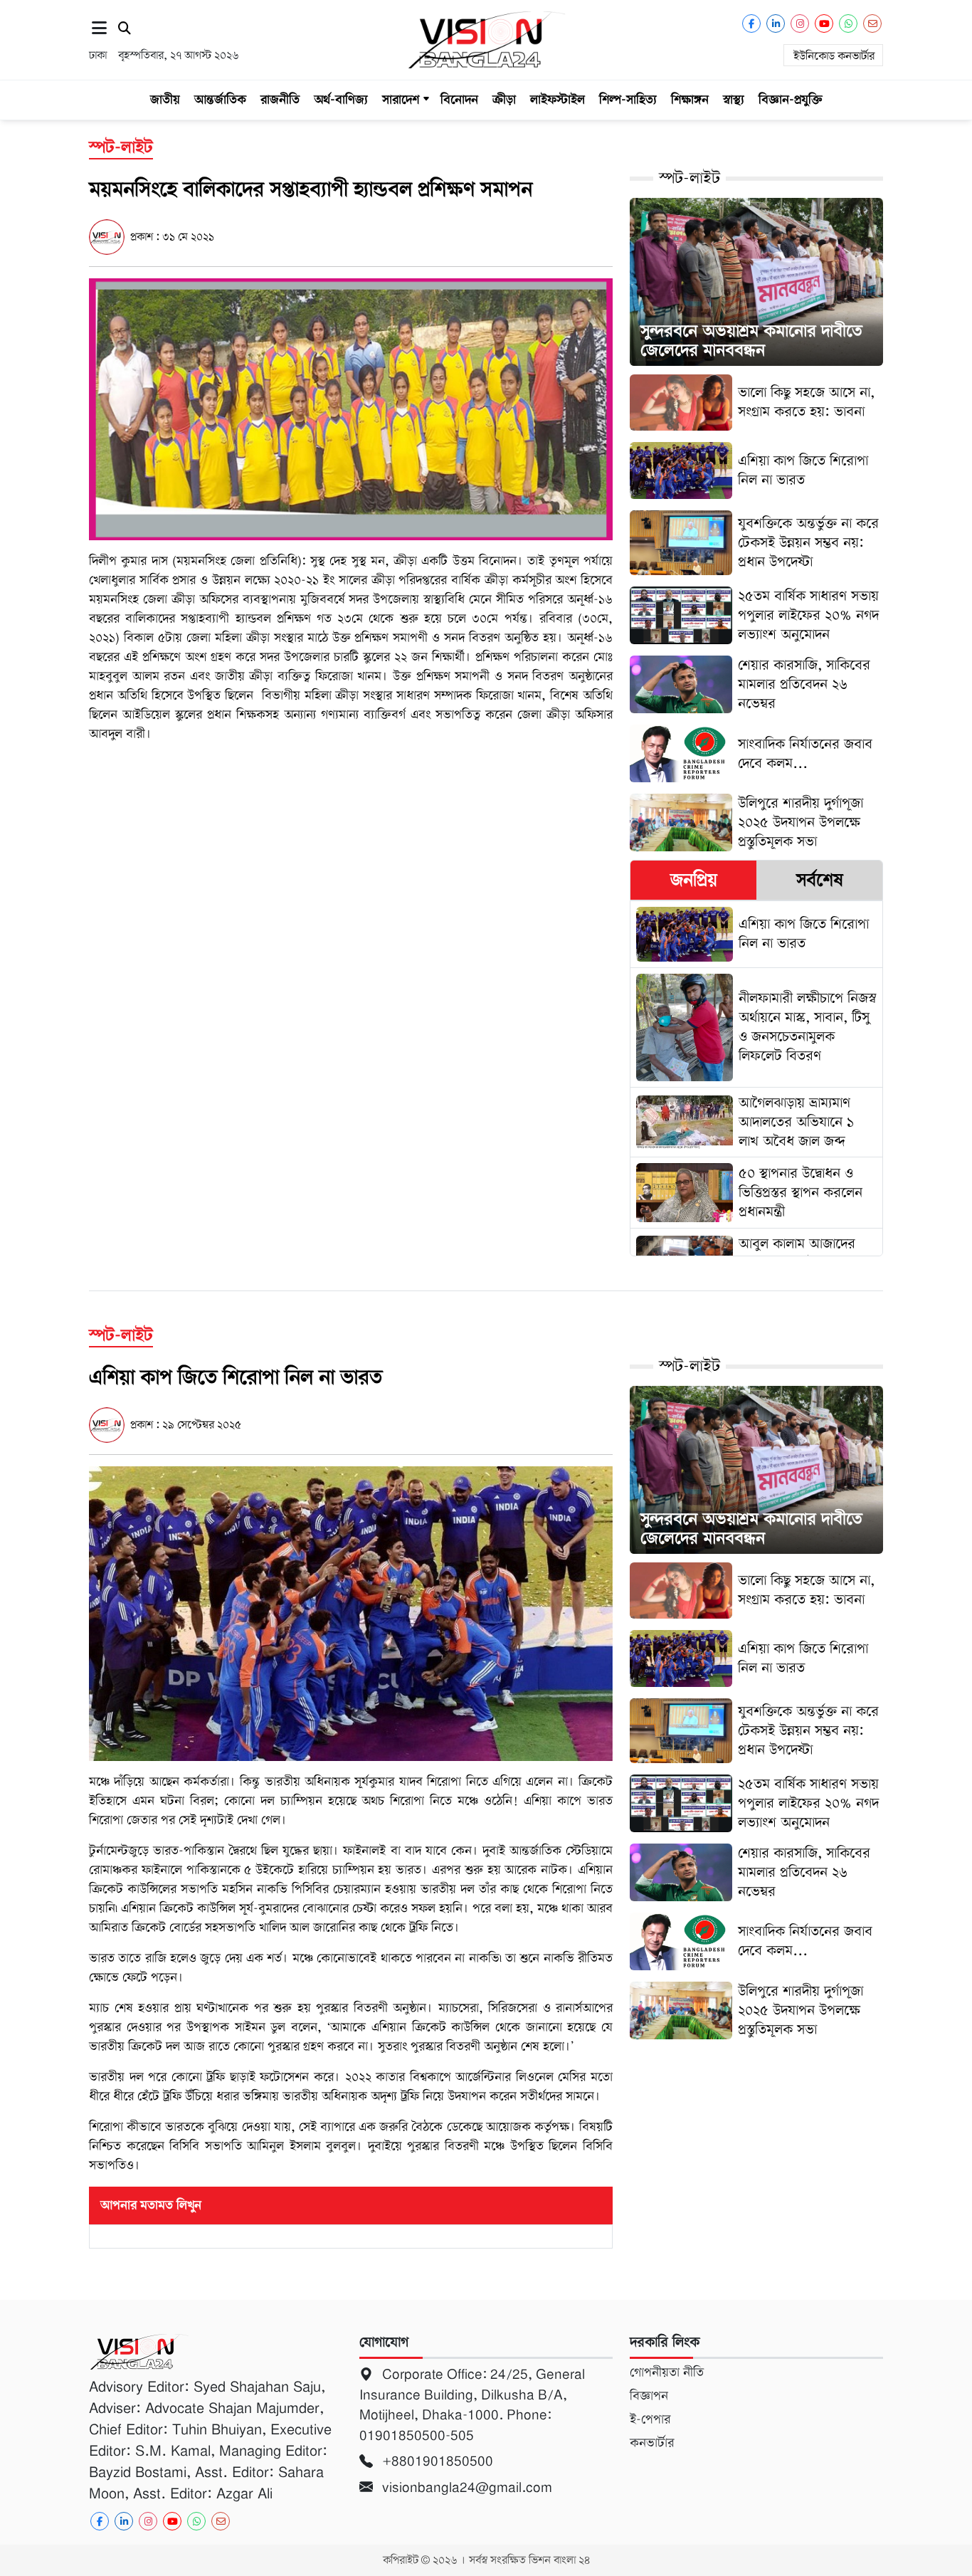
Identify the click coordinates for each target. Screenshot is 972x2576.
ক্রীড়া (504, 100)
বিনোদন (459, 100)
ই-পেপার (650, 2419)
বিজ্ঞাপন (649, 2396)
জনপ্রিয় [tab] (694, 880)
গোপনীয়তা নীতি (667, 2372)
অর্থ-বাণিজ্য (341, 100)
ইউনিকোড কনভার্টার (834, 56)
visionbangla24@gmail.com (465, 2487)
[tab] (693, 880)
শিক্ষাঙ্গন (690, 100)
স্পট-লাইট (690, 178)
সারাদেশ (401, 100)
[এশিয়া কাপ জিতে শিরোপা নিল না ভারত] (351, 1613)
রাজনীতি (280, 100)
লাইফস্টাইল (558, 100)
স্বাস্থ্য (734, 100)
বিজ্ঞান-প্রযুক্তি (791, 100)
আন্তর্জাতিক (220, 100)
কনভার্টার (652, 2443)
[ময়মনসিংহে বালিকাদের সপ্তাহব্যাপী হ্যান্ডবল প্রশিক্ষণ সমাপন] (351, 409)
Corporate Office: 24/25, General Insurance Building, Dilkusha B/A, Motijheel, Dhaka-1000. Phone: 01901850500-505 (472, 2405)
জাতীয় (165, 100)
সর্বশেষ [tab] (820, 880)
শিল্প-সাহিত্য (628, 100)
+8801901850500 (436, 2461)
